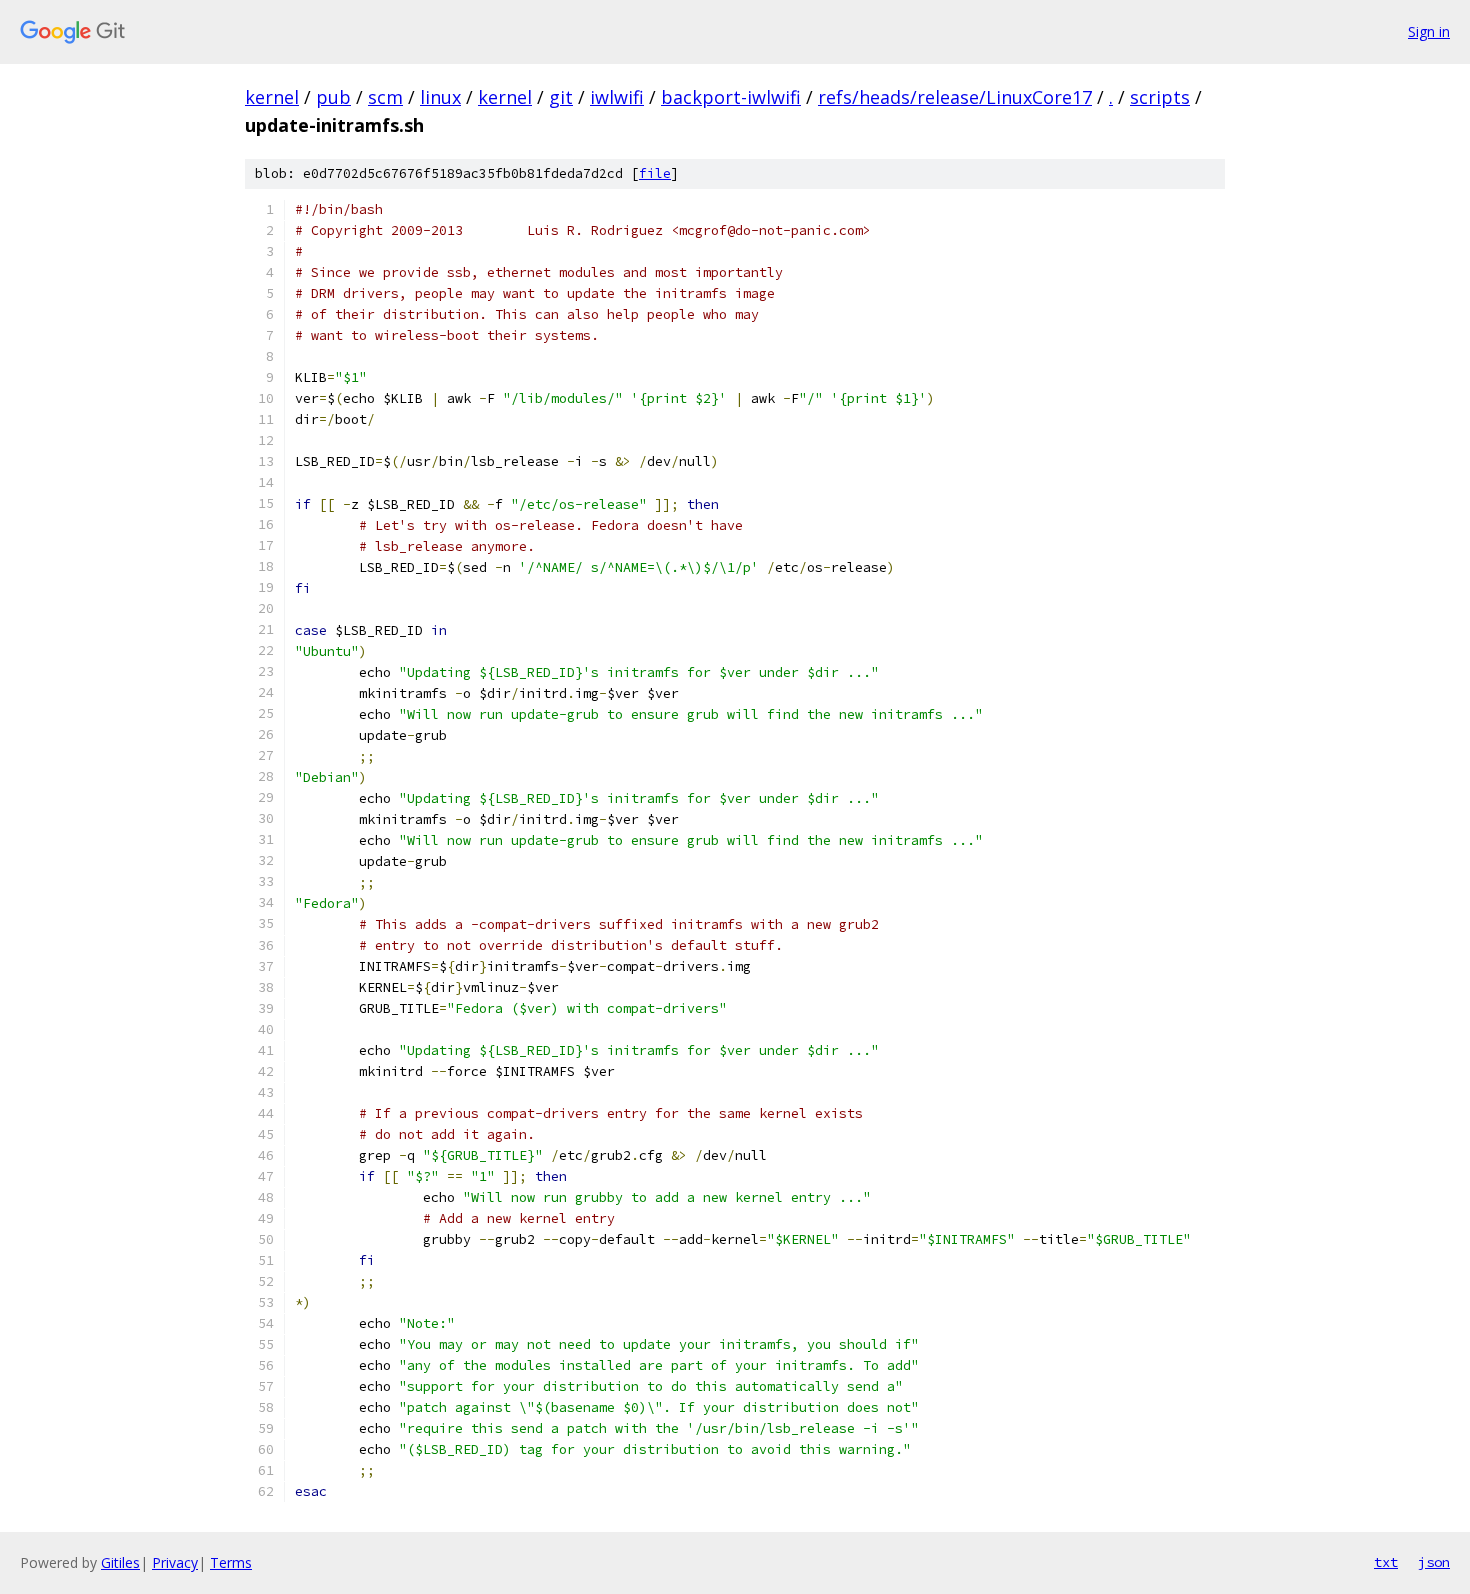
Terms (231, 1562)
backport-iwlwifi (731, 97)
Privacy (175, 1562)
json (1434, 1562)
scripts (1160, 97)
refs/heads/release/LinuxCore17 (955, 97)
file (655, 173)
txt (1386, 1562)
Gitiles (120, 1562)
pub (333, 97)
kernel (272, 97)
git (561, 97)
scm (385, 97)
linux (440, 97)
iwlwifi (617, 97)
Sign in (1429, 31)
